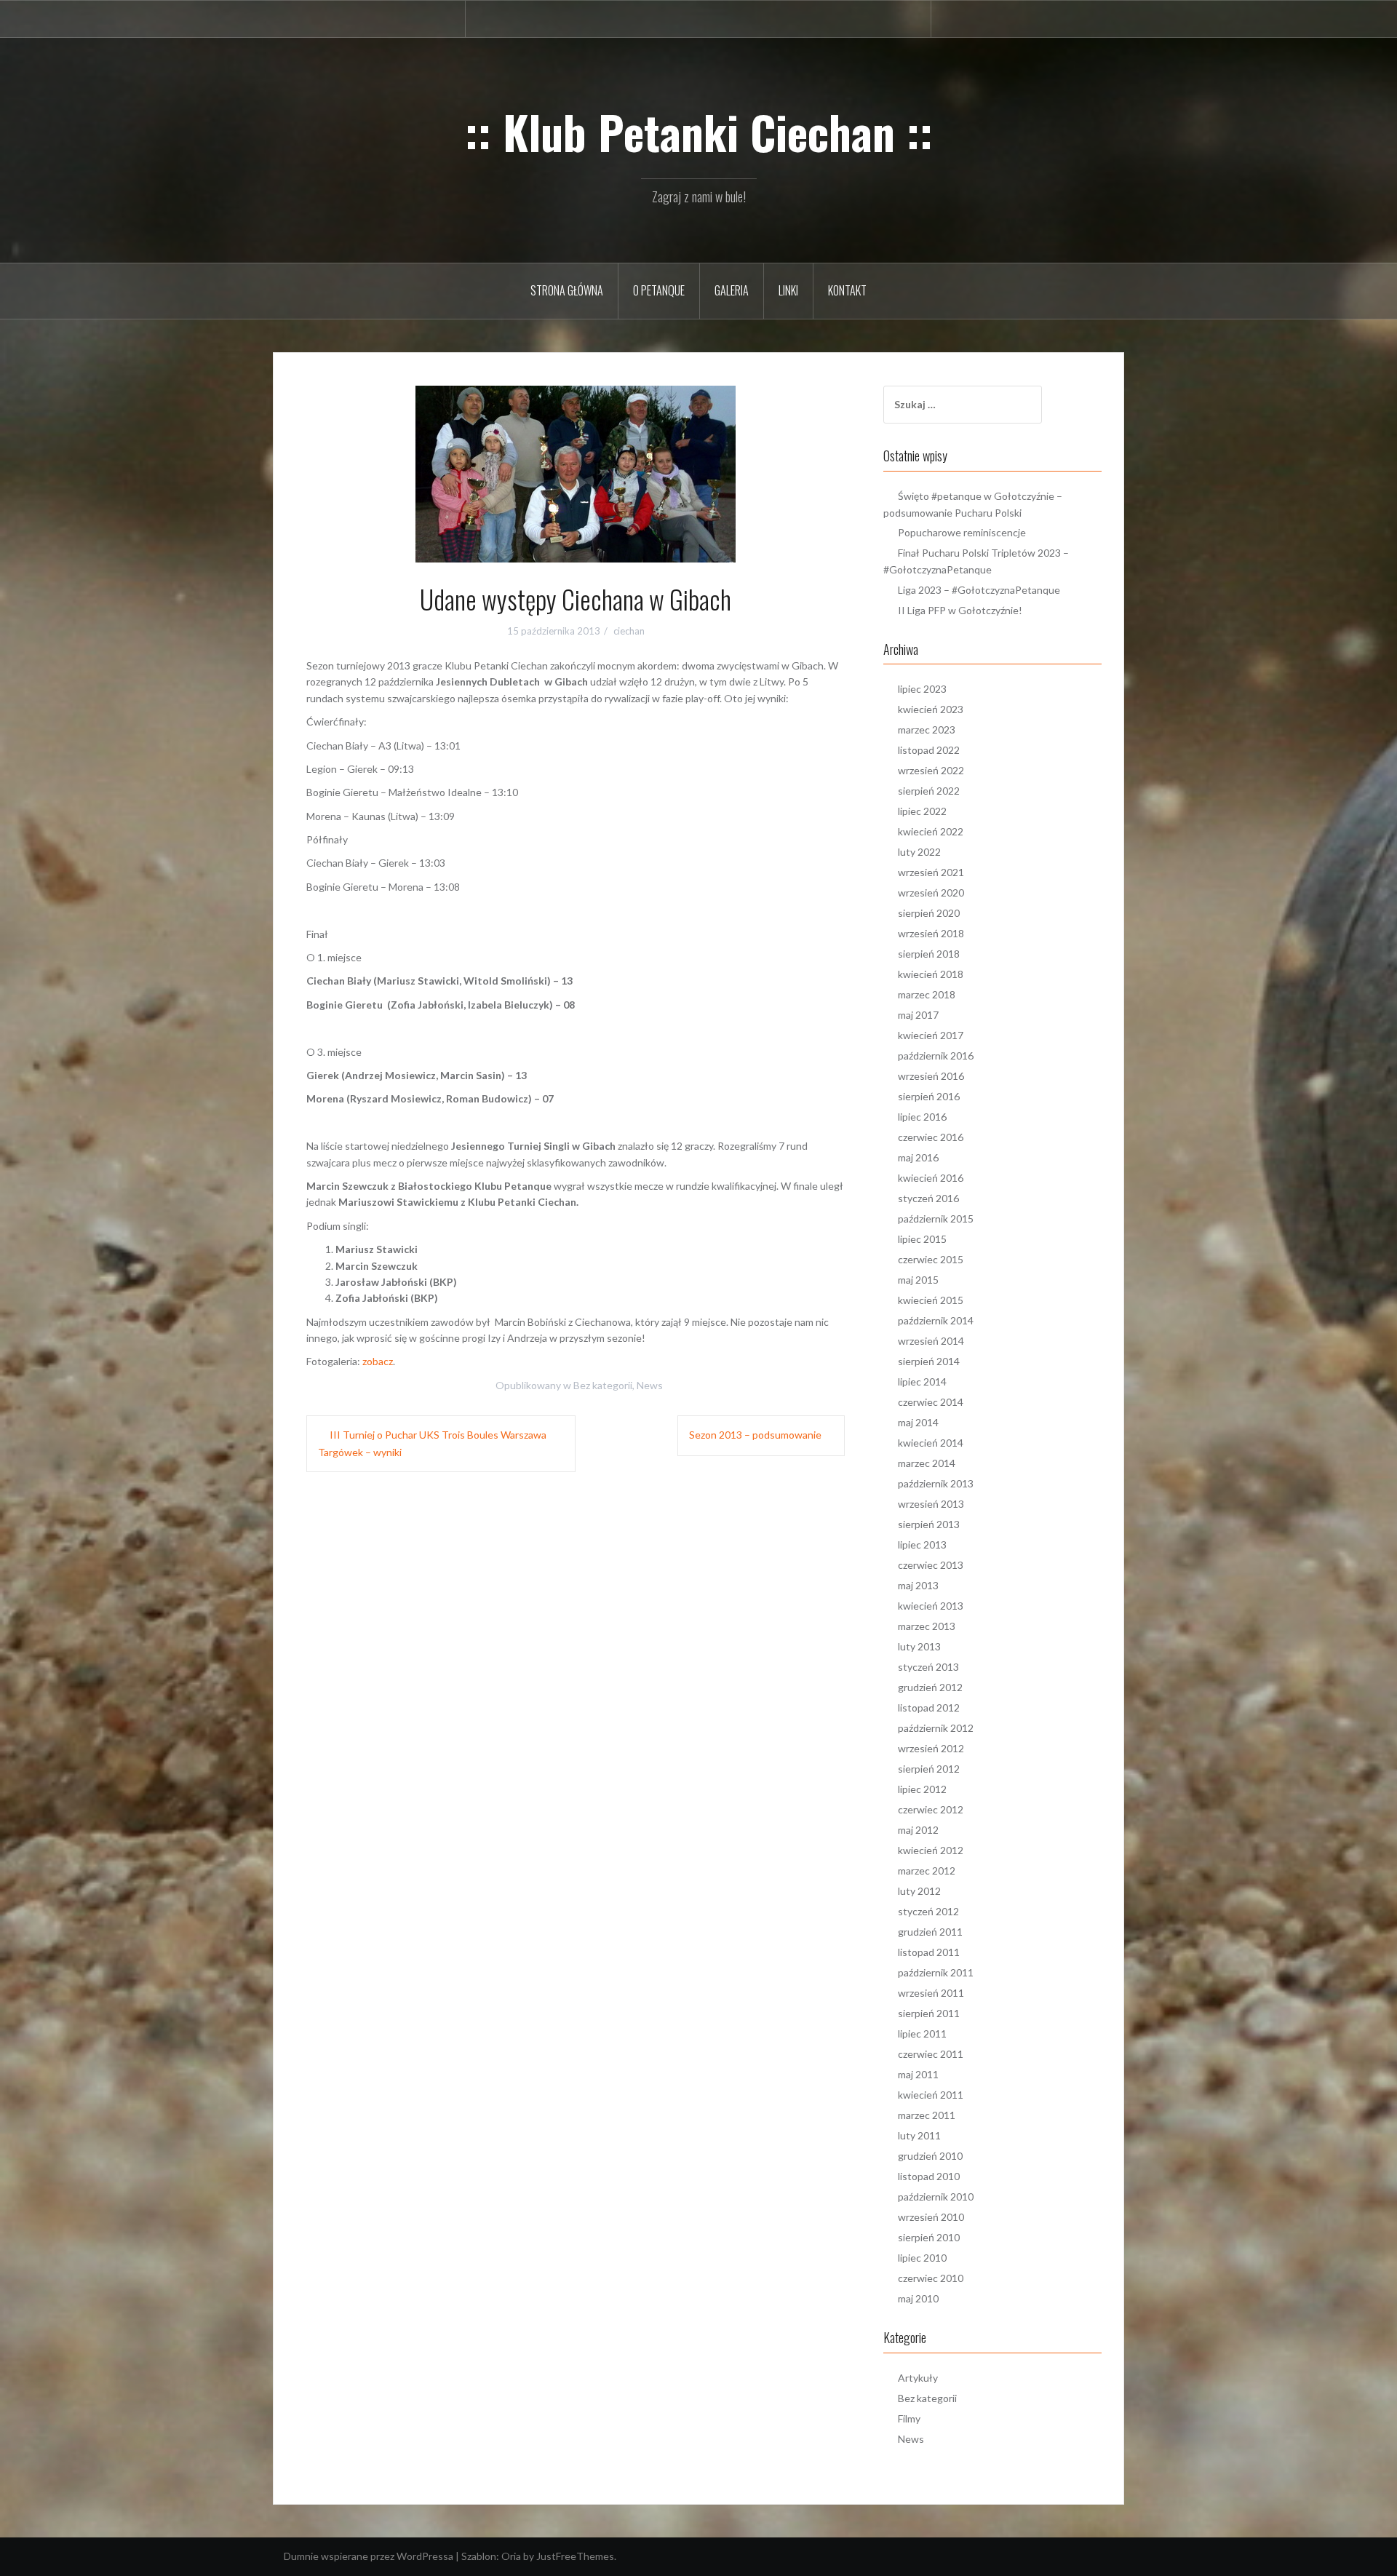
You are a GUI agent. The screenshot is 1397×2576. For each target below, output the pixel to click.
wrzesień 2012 (931, 1748)
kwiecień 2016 (931, 1178)
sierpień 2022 (929, 791)
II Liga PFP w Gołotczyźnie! (960, 610)
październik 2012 (936, 1728)
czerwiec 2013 (931, 1565)
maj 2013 (918, 1585)
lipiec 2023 (922, 689)
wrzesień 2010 (931, 2217)
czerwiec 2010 (931, 2278)
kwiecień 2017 (931, 1035)
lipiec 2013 (922, 1545)
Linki (788, 290)
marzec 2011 (927, 2115)
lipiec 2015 (922, 1239)
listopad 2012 (929, 1708)
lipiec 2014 (922, 1382)
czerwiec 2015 (931, 1259)
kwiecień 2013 (931, 1606)
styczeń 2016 (928, 1198)
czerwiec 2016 (931, 1137)
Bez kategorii (603, 1385)
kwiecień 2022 (931, 831)
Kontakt (847, 290)
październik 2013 (936, 1483)
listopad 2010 (929, 2176)
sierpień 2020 (929, 913)
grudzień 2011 (930, 1932)
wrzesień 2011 (931, 1993)
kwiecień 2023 (931, 709)
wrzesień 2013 (931, 1504)
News (650, 1385)
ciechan (629, 631)
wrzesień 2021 (931, 872)
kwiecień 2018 (931, 974)
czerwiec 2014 (931, 1402)
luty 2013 (919, 1646)
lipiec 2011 (922, 2034)
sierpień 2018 (929, 954)
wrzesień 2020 (931, 893)
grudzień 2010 (930, 2156)
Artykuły (918, 2378)
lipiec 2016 (922, 1117)
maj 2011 (918, 2074)
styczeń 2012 (928, 1911)
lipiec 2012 (922, 1789)
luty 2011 (919, 2135)
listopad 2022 (929, 750)
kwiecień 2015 (931, 1300)
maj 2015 (918, 1280)
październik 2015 (936, 1219)
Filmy (909, 2418)
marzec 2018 (927, 994)
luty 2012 (919, 1891)
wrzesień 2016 (931, 1076)
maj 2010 (918, 2298)
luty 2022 (919, 852)
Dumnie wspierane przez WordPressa (369, 2556)
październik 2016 (936, 1056)
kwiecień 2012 (931, 1850)
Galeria (732, 290)
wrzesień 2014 (931, 1341)
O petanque (659, 290)
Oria (511, 2556)
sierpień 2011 (929, 2013)
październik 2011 (936, 1972)
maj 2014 (918, 1422)
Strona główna (567, 290)
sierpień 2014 (929, 1361)
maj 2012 (918, 1830)
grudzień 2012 (930, 1687)
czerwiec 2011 (931, 2054)
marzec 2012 (927, 1871)
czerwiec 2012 (931, 1809)
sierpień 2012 (929, 1769)
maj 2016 (918, 1157)
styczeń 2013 (928, 1667)
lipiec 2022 (922, 811)
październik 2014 (936, 1320)
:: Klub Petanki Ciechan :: (699, 132)
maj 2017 (918, 1015)
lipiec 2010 (922, 2258)
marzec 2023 (927, 730)
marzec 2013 (927, 1626)
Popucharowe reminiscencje (962, 532)
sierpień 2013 (929, 1524)
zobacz (378, 1361)
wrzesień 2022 (931, 770)
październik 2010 (936, 2197)
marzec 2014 (927, 1463)
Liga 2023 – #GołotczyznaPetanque (979, 590)
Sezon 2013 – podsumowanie (755, 1435)
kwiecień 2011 (931, 2095)
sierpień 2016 (929, 1096)
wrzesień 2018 (931, 933)
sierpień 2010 (929, 2237)
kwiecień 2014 (931, 1443)
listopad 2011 (929, 1952)
